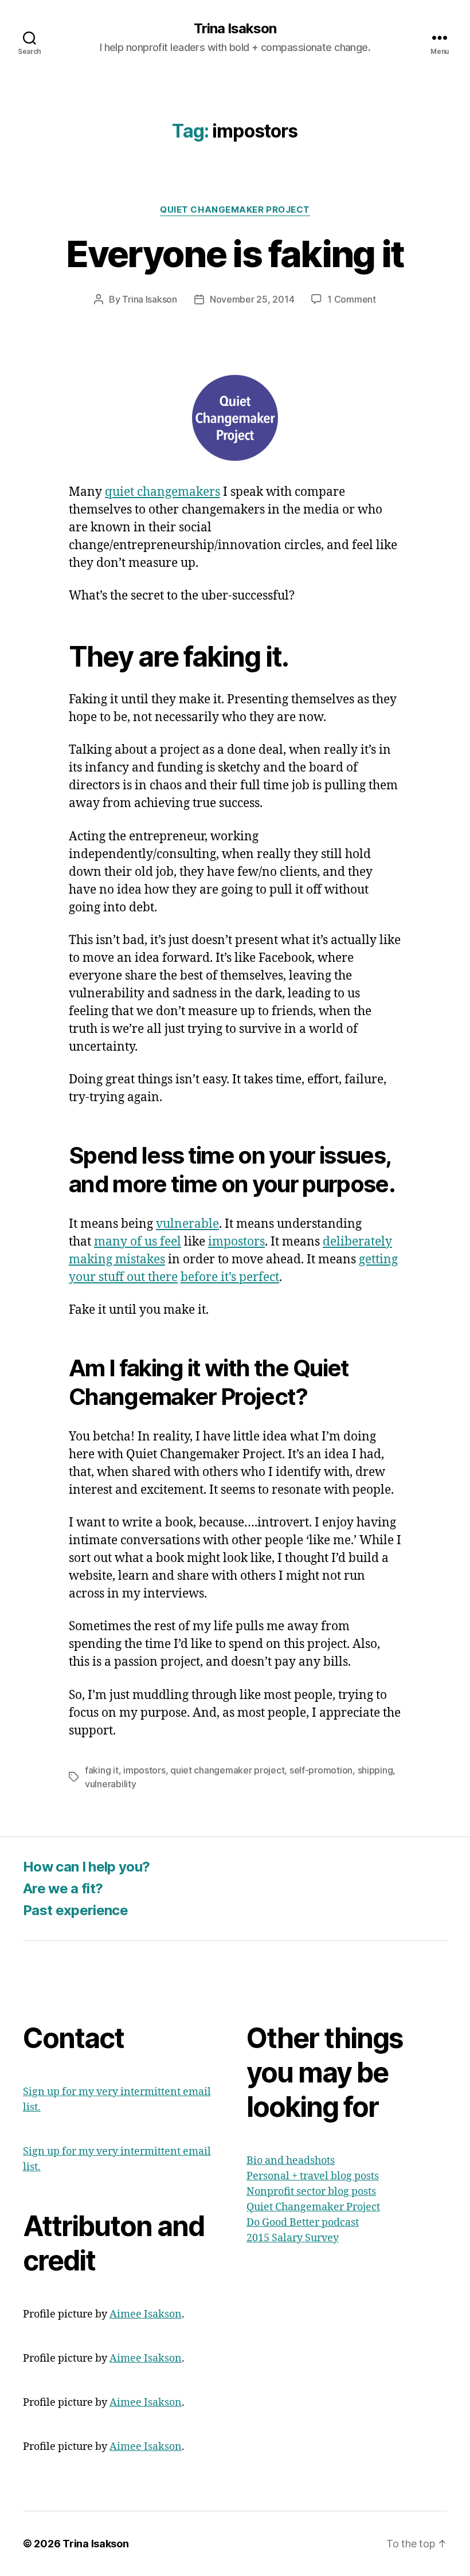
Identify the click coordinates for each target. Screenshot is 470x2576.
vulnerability (111, 1784)
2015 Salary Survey (293, 2238)
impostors (236, 1242)
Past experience (75, 1910)
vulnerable (187, 1224)
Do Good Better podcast (303, 2223)
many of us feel (138, 1242)
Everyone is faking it (235, 254)
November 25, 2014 (252, 299)
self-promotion (321, 1770)
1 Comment (352, 299)
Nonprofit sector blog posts (311, 2192)
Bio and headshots (291, 2161)
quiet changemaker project (227, 1770)
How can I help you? (86, 1867)
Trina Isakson (235, 29)
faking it (102, 1770)
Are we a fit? (63, 1888)
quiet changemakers (162, 492)
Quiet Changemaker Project (235, 210)
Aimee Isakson (146, 2314)
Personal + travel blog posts (313, 2176)
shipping (375, 1770)
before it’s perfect (230, 1277)
